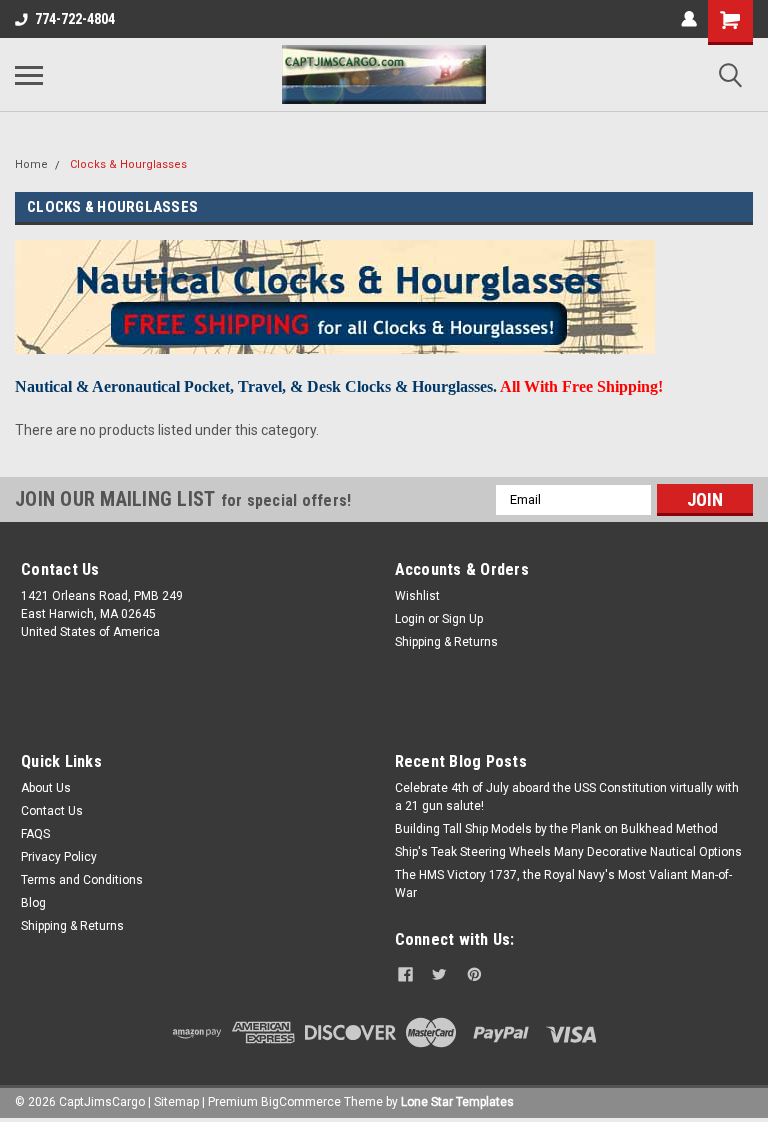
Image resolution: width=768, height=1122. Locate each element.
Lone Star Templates (457, 1102)
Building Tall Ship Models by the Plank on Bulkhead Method (556, 829)
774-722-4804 (75, 19)
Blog (33, 903)
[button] (571, 713)
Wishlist (417, 596)
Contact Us (52, 811)
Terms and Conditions (82, 880)
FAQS (35, 834)
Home (31, 164)
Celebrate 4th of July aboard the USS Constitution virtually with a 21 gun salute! (567, 797)
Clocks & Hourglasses (128, 164)
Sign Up (462, 619)
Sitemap (176, 1102)
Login (410, 619)
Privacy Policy (59, 857)
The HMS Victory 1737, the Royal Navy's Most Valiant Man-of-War (563, 884)
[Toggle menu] (29, 75)
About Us (46, 788)
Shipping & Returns (446, 642)
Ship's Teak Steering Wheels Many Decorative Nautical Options (568, 852)
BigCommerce (301, 1102)
